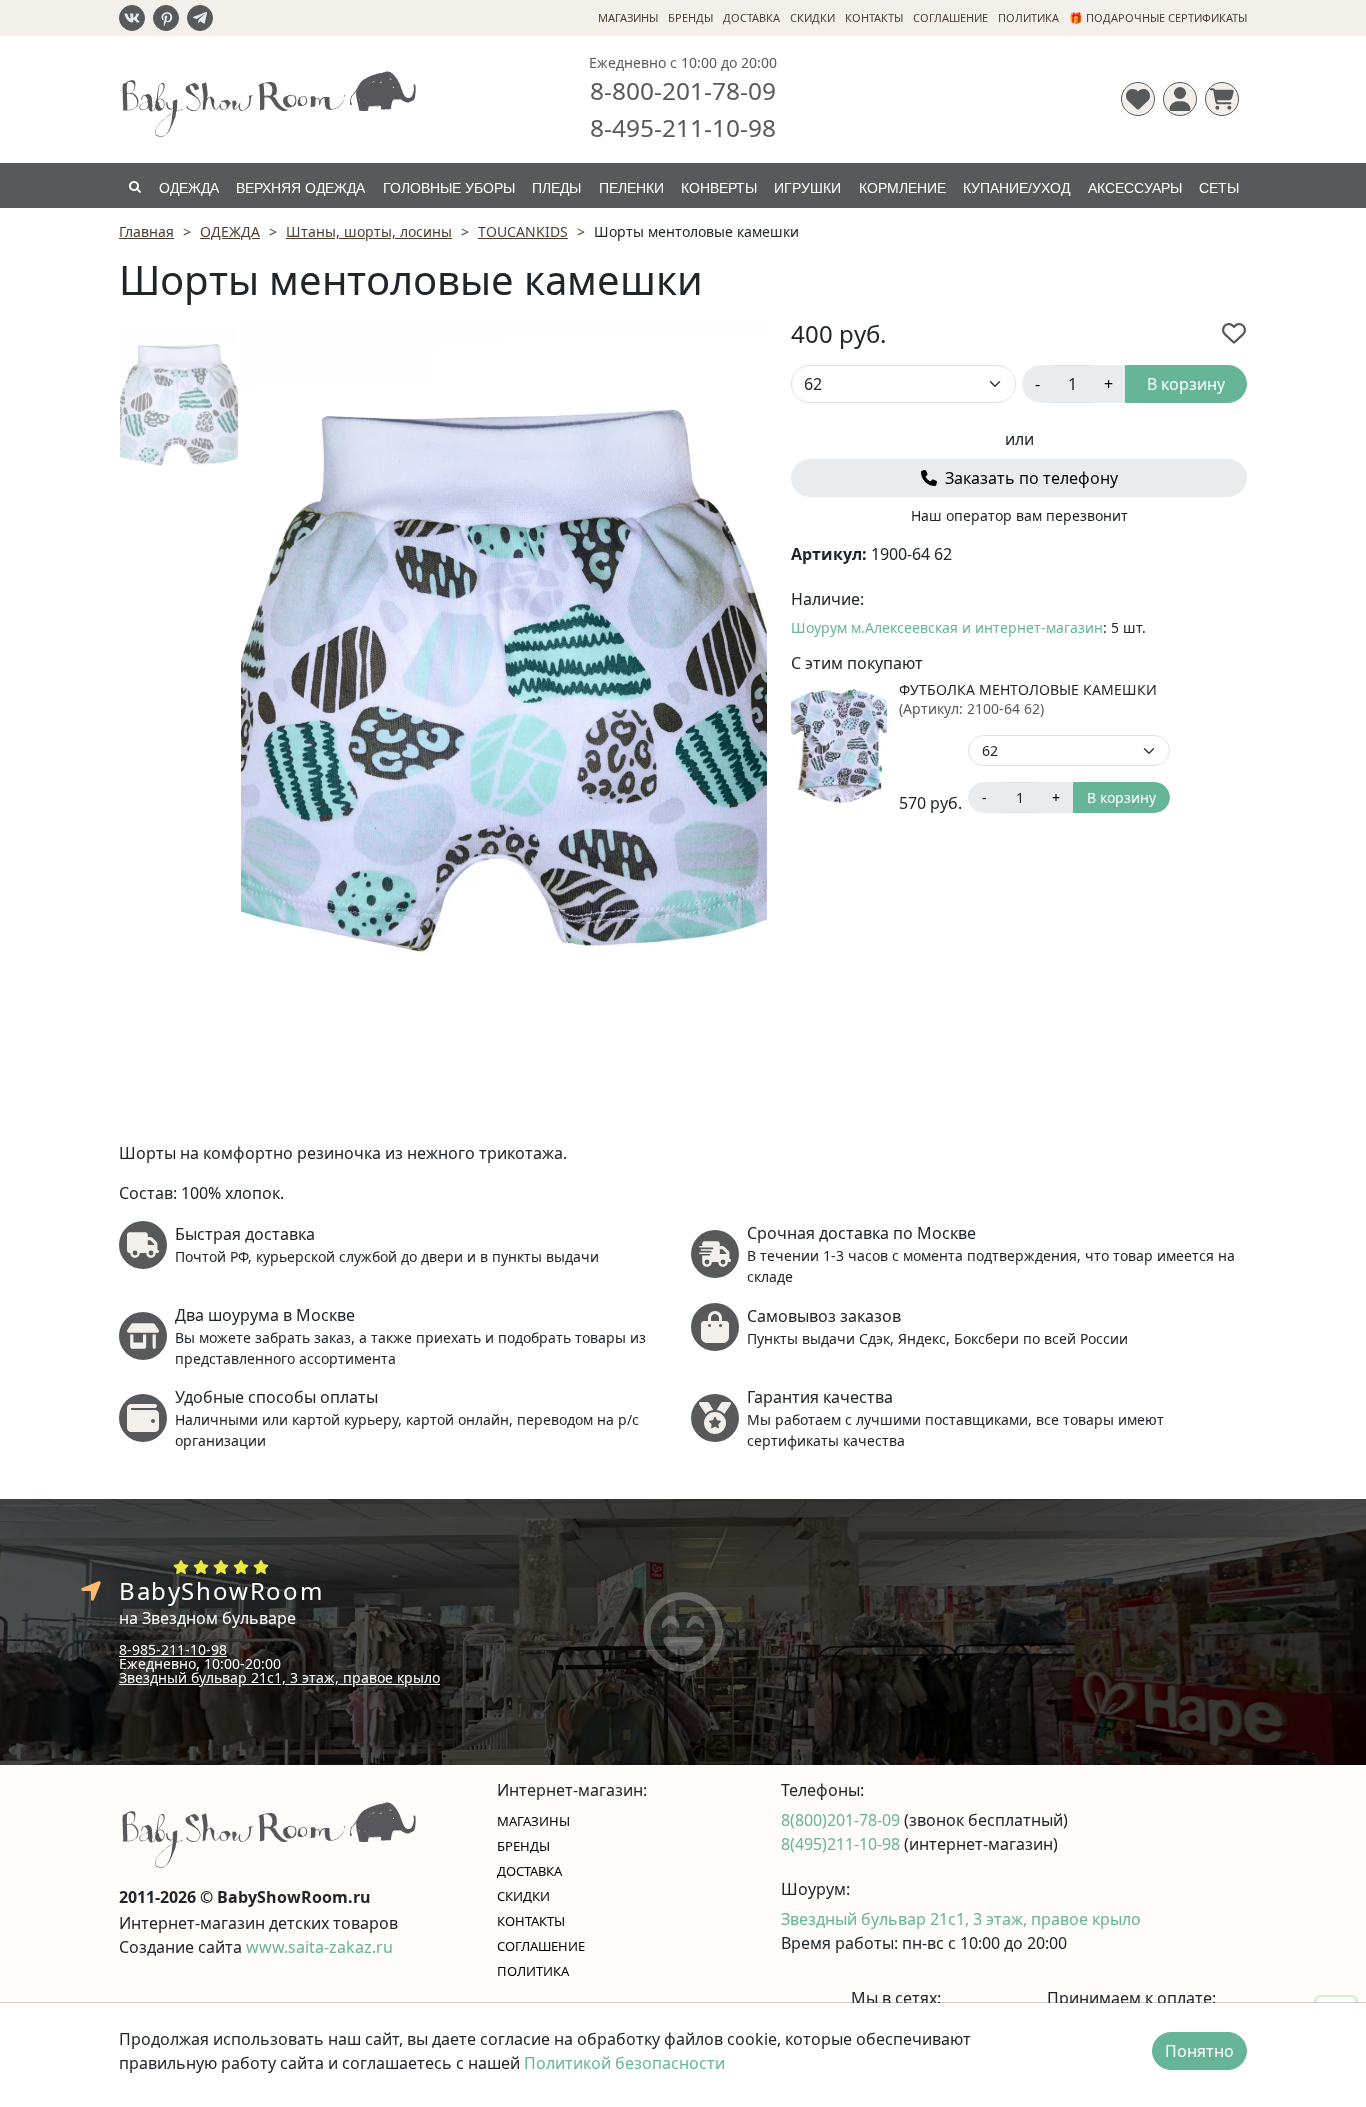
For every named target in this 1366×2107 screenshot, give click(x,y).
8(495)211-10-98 (842, 1844)
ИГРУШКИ (807, 188)
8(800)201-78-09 (842, 1820)
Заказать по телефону (1029, 478)
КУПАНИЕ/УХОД (1016, 188)
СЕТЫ (1219, 188)
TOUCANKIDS (523, 231)
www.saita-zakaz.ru (319, 1947)
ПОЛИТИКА (1028, 17)
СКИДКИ (812, 17)
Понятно (1199, 2051)
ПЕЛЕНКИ (631, 188)
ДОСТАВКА (751, 17)
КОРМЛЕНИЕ (902, 188)
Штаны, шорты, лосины (369, 231)
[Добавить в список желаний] (1234, 333)
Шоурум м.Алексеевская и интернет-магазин (947, 627)
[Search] (134, 185)
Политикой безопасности (624, 2063)
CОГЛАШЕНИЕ (950, 17)
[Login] (1180, 99)
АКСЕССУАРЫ (1135, 188)
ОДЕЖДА (189, 188)
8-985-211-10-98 (173, 1649)
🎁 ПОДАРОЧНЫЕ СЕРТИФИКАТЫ (1158, 17)
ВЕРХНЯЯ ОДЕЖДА (300, 188)
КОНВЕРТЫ (719, 188)
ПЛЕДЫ (556, 188)
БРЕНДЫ (690, 17)
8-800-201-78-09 (683, 90)
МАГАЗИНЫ (628, 17)
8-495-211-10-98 (683, 127)
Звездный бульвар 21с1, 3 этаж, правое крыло (279, 1677)
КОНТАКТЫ (874, 17)
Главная (146, 231)
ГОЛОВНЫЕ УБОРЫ (449, 188)
